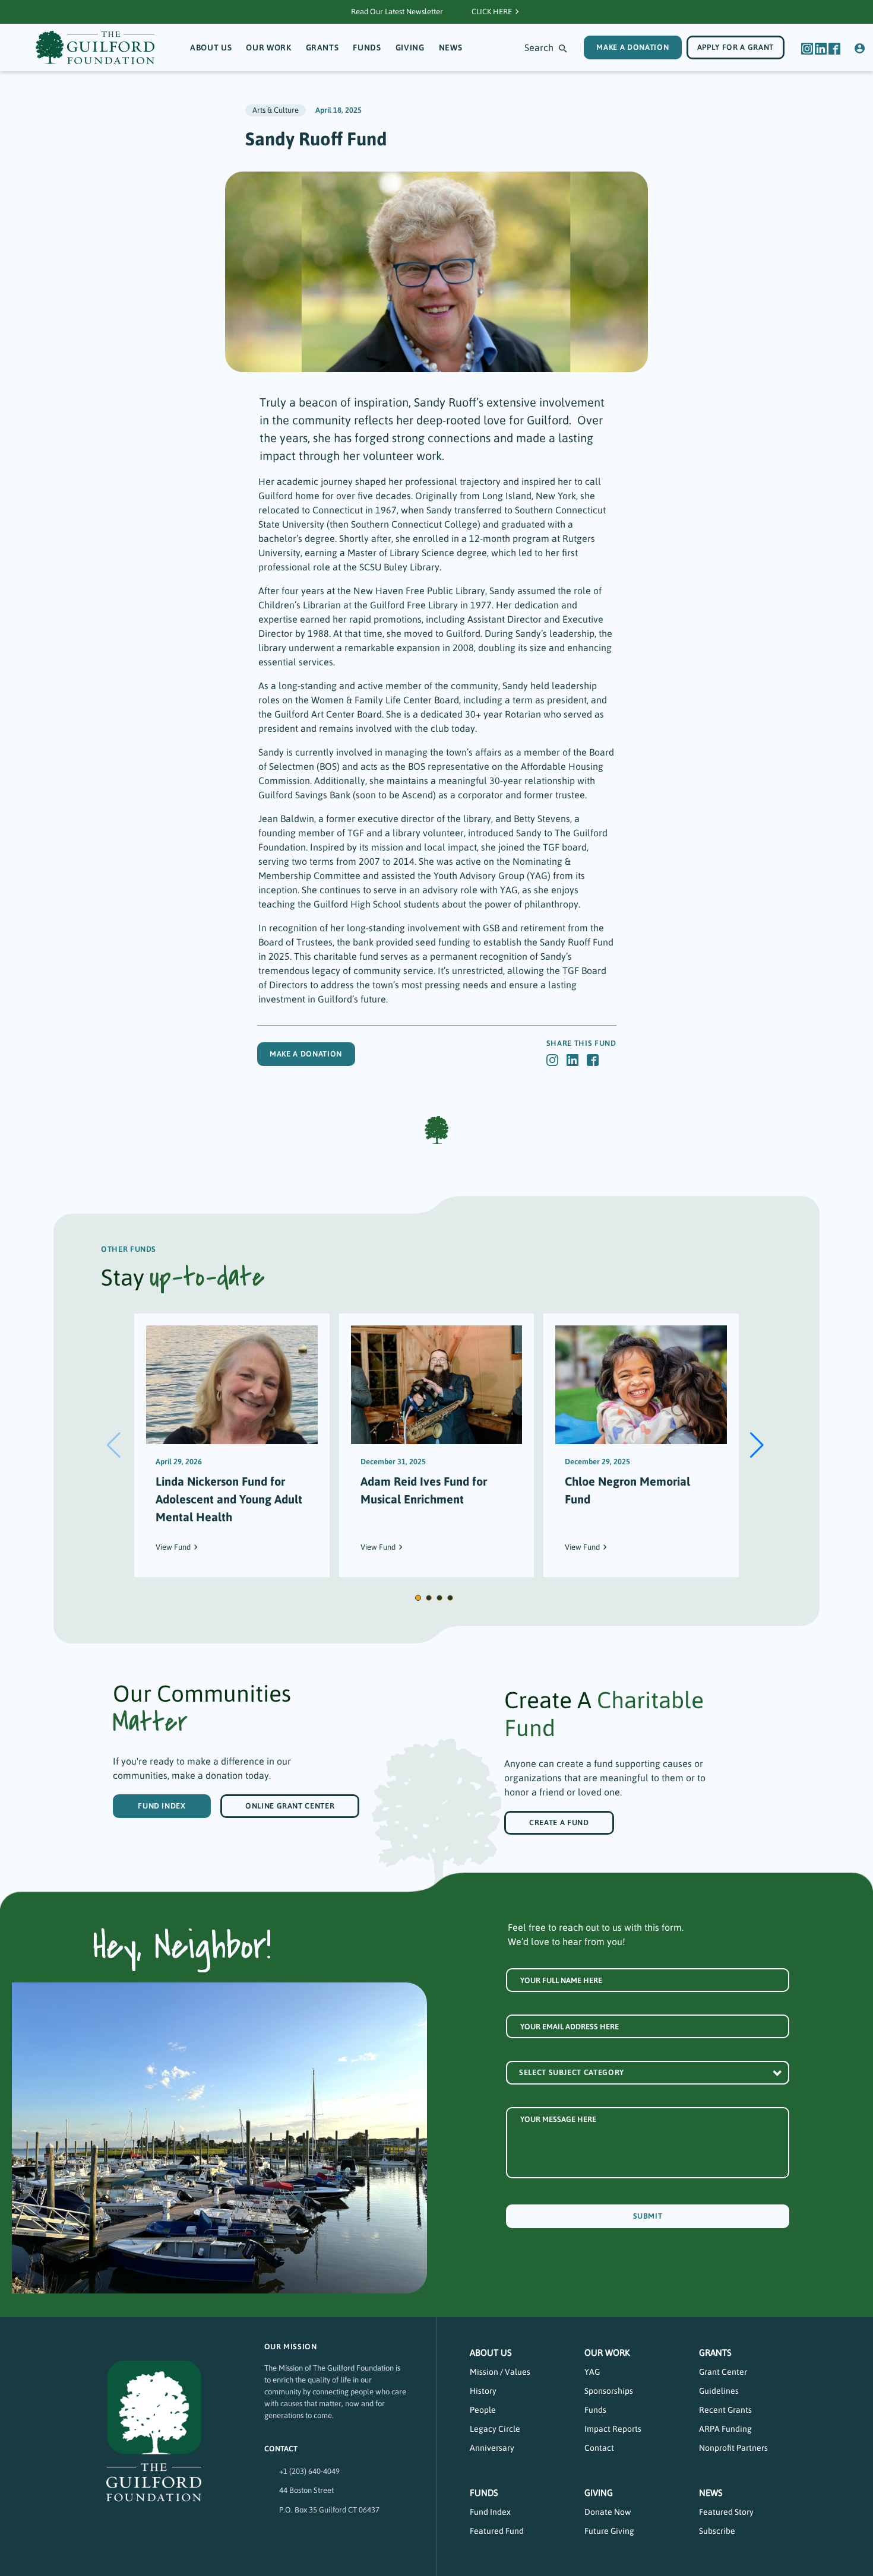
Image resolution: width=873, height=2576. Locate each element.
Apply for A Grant (736, 47)
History (483, 2391)
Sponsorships (609, 2391)
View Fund (173, 1547)
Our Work (268, 47)
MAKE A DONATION (632, 47)
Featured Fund (497, 2531)
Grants (322, 47)
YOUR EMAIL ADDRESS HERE (570, 2027)
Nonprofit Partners (733, 2448)
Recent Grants (725, 2410)
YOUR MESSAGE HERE (558, 2119)
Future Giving (609, 2531)
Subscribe (717, 2531)
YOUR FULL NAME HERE (561, 1980)
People (483, 2410)
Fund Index (162, 1806)
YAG (592, 2372)
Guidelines (719, 2391)
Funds (367, 47)
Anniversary (492, 2448)
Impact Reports (613, 2429)
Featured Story (726, 2512)
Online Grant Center (290, 1806)
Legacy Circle (495, 2429)
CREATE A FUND (559, 1822)
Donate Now (608, 2512)
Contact (599, 2448)
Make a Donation (306, 1054)
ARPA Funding (725, 2429)
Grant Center (723, 2372)
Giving (410, 47)
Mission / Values (500, 2372)
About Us (211, 47)
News (451, 47)
